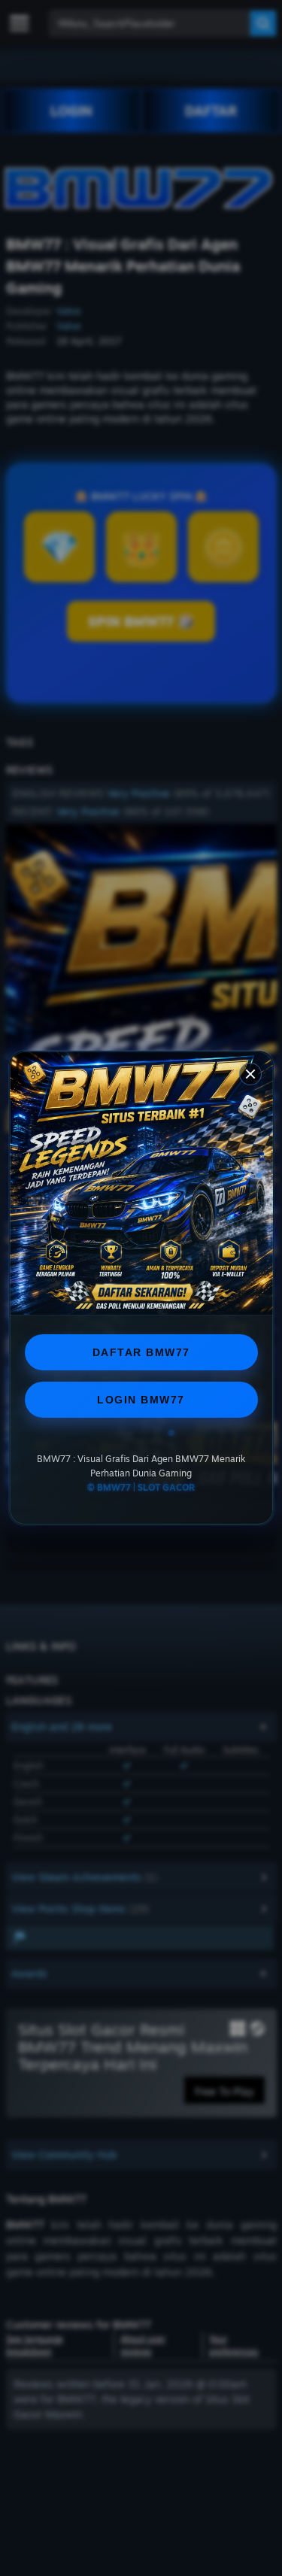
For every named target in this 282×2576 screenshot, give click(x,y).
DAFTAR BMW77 (141, 1352)
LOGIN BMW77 (141, 1400)
